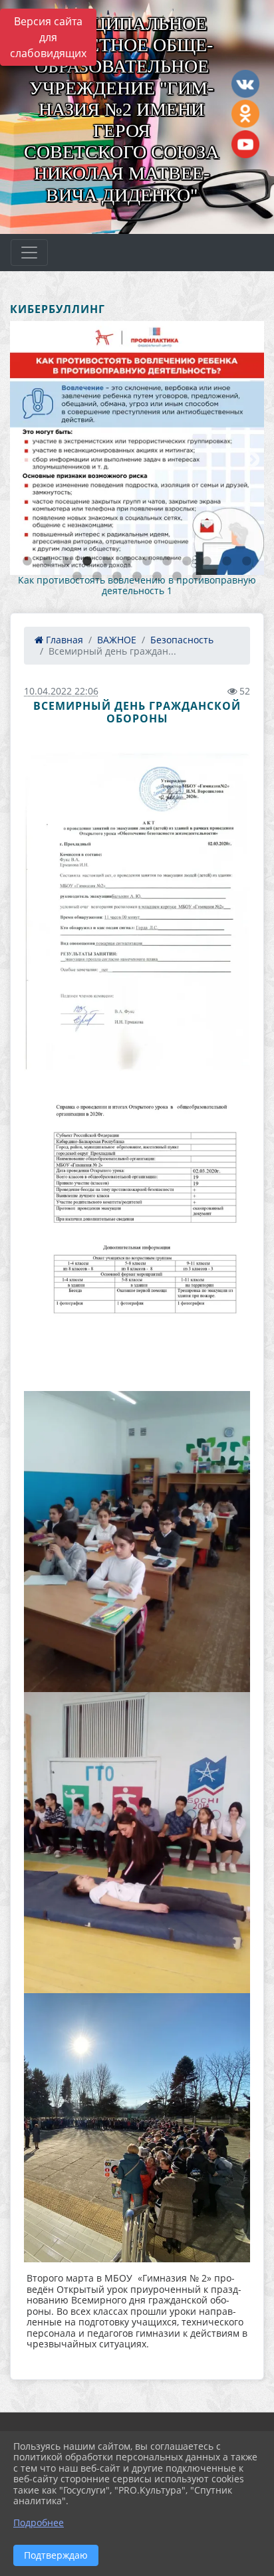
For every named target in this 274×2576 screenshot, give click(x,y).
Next (251, 459)
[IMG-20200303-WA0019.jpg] (137, 1843)
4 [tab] (87, 562)
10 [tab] (207, 562)
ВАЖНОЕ (117, 640)
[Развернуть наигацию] (29, 253)
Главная (63, 640)
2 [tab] (47, 562)
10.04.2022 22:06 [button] (61, 691)
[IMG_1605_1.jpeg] (137, 2128)
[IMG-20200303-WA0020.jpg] (137, 1542)
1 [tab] (27, 562)
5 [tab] (107, 562)
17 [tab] (157, 577)
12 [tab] (247, 562)
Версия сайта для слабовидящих (48, 37)
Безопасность (182, 640)
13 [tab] (77, 577)
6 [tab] (127, 562)
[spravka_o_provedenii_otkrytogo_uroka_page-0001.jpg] (137, 1231)
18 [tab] (177, 577)
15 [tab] (117, 577)
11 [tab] (227, 562)
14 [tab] (97, 577)
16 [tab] (137, 577)
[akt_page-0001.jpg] (137, 912)
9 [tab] (187, 562)
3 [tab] (67, 562)
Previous (20, 459)
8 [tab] (167, 562)
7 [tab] (147, 562)
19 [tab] (197, 577)
